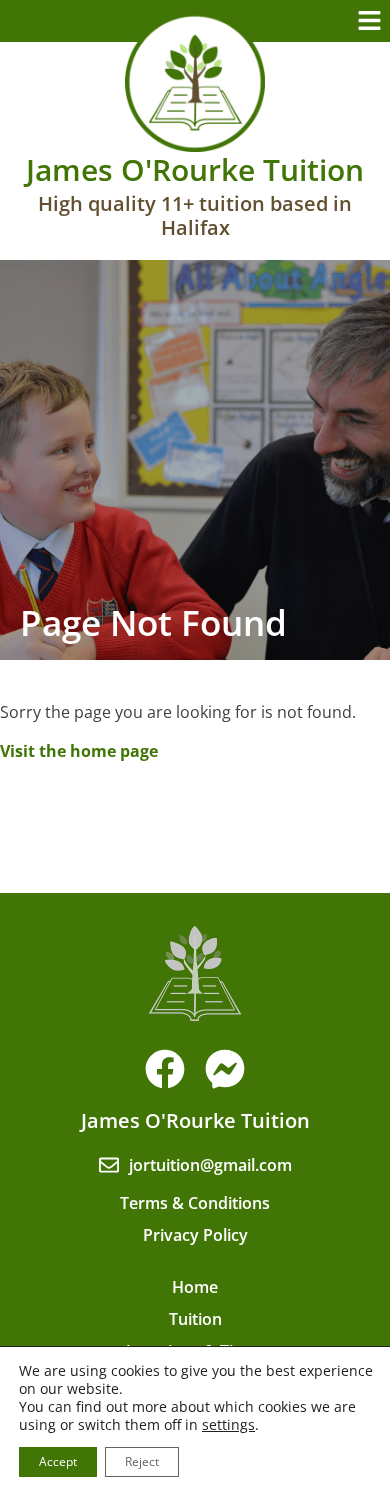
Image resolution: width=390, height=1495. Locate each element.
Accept (58, 1461)
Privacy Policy (195, 1235)
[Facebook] (165, 1069)
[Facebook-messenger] (225, 1069)
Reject (142, 1461)
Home (195, 1287)
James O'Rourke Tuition (195, 169)
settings (228, 1425)
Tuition (195, 1319)
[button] (370, 21)
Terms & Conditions (195, 1203)
